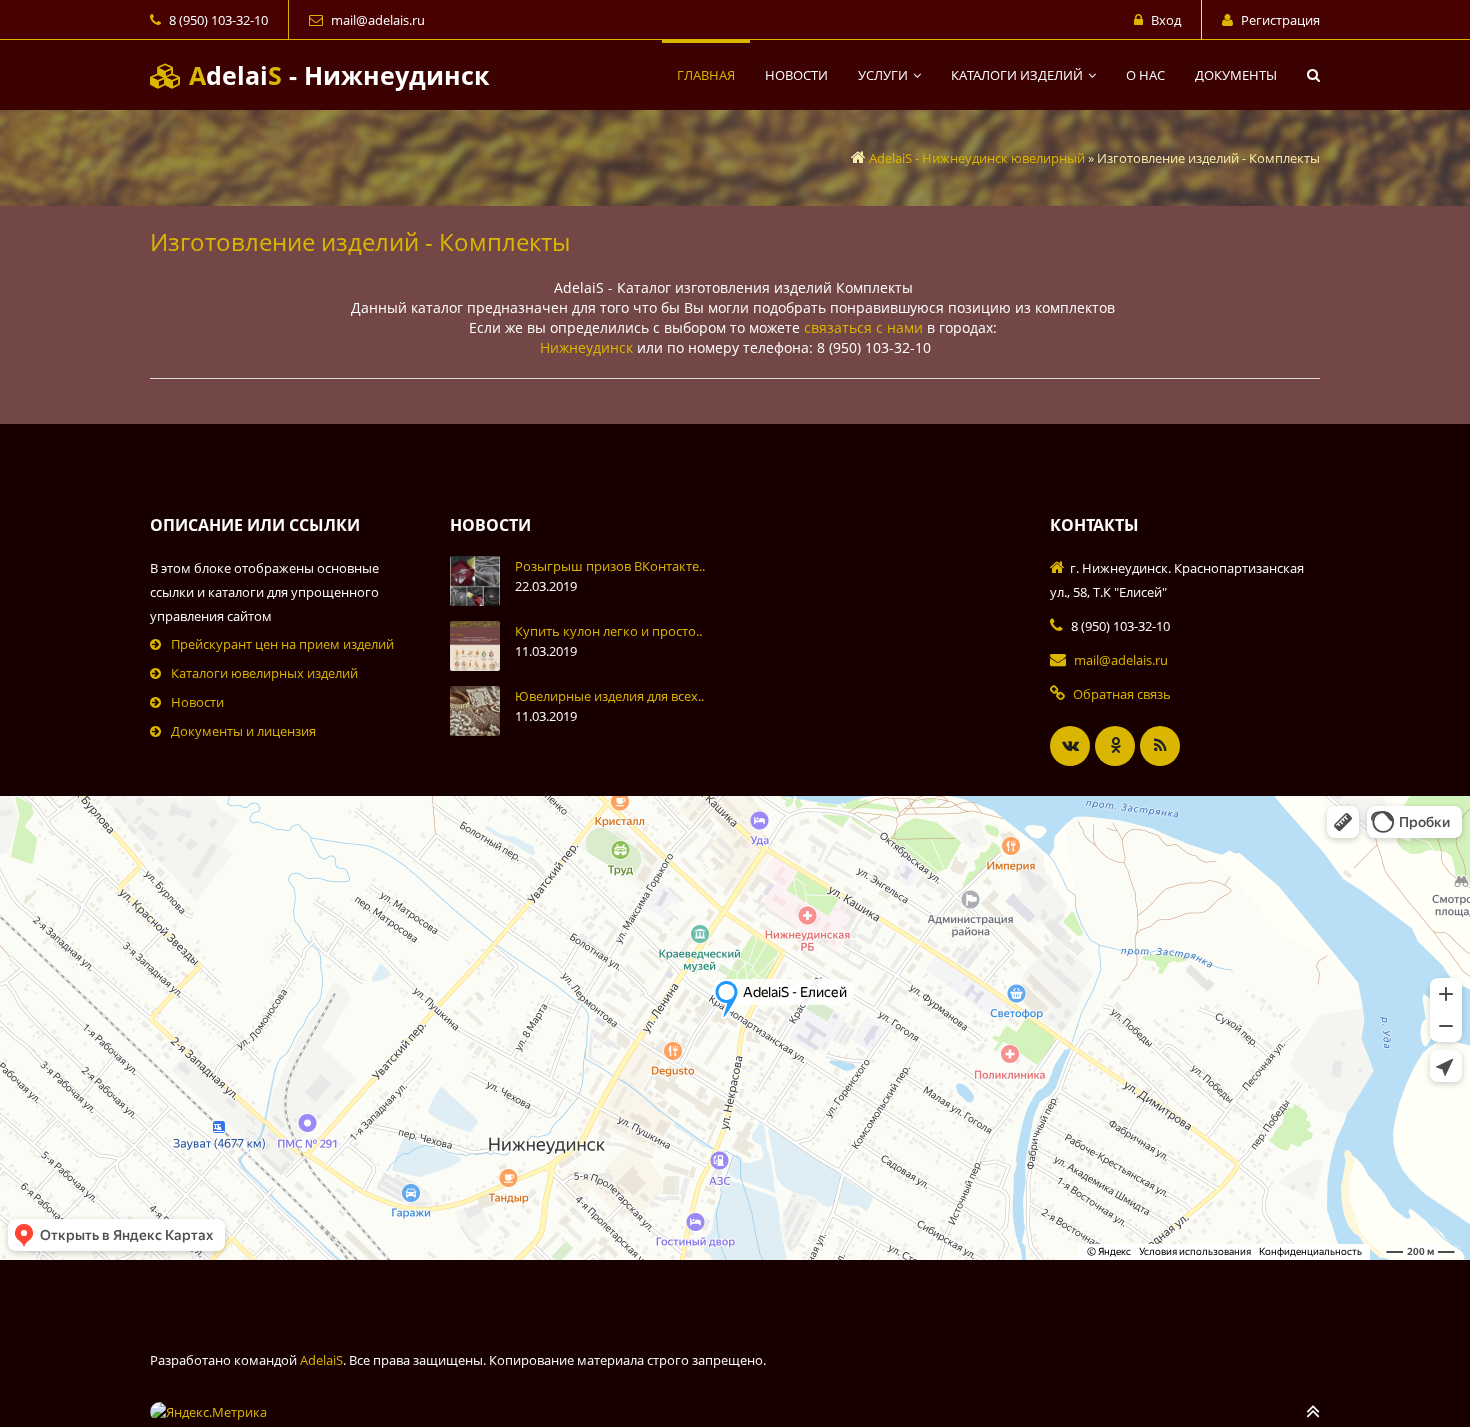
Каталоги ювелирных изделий (264, 673)
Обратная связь (1122, 694)
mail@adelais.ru (378, 20)
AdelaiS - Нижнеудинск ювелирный (977, 158)
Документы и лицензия (243, 731)
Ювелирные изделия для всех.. (609, 696)
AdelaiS (321, 1360)
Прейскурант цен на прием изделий (282, 644)
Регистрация (1280, 20)
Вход (1166, 20)
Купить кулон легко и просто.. (608, 631)
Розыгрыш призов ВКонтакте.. (610, 566)
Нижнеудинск (586, 347)
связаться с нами (863, 327)
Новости (197, 702)
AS (335, 75)
